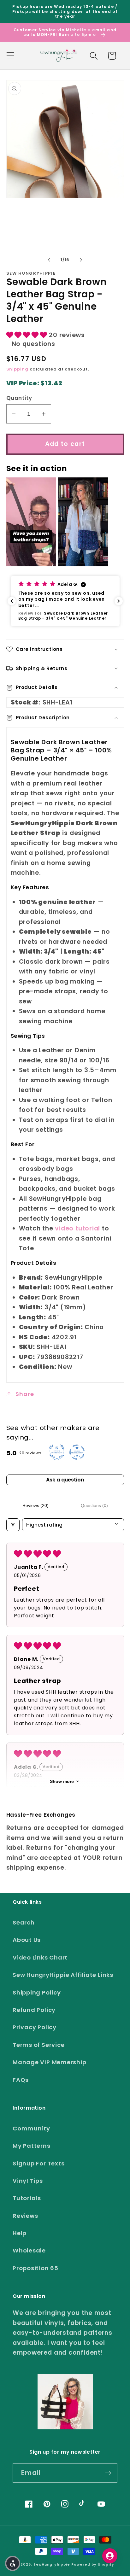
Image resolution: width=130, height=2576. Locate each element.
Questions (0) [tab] (94, 1505)
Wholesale (29, 2250)
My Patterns (32, 2146)
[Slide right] (81, 260)
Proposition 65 (35, 2268)
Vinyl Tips (28, 2181)
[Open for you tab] (110, 2556)
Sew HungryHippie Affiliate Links (63, 1975)
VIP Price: (34, 383)
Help (20, 2233)
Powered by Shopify (93, 2564)
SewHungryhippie (52, 2564)
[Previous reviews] (12, 601)
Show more (62, 1781)
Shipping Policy (37, 1992)
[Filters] (13, 1525)
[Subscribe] (108, 2473)
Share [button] (25, 1394)
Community (31, 2128)
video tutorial (77, 1228)
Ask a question (65, 1480)
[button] (10, 56)
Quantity (19, 398)
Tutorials (27, 2198)
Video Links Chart (40, 1957)
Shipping (17, 369)
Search (24, 1922)
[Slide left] (49, 260)
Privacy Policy (35, 2027)
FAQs (21, 2080)
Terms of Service (38, 2045)
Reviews (25, 2216)
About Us (27, 1940)
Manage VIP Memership (50, 2062)
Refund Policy (34, 2010)
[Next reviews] (119, 601)
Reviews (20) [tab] (35, 1505)
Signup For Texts (38, 2163)
